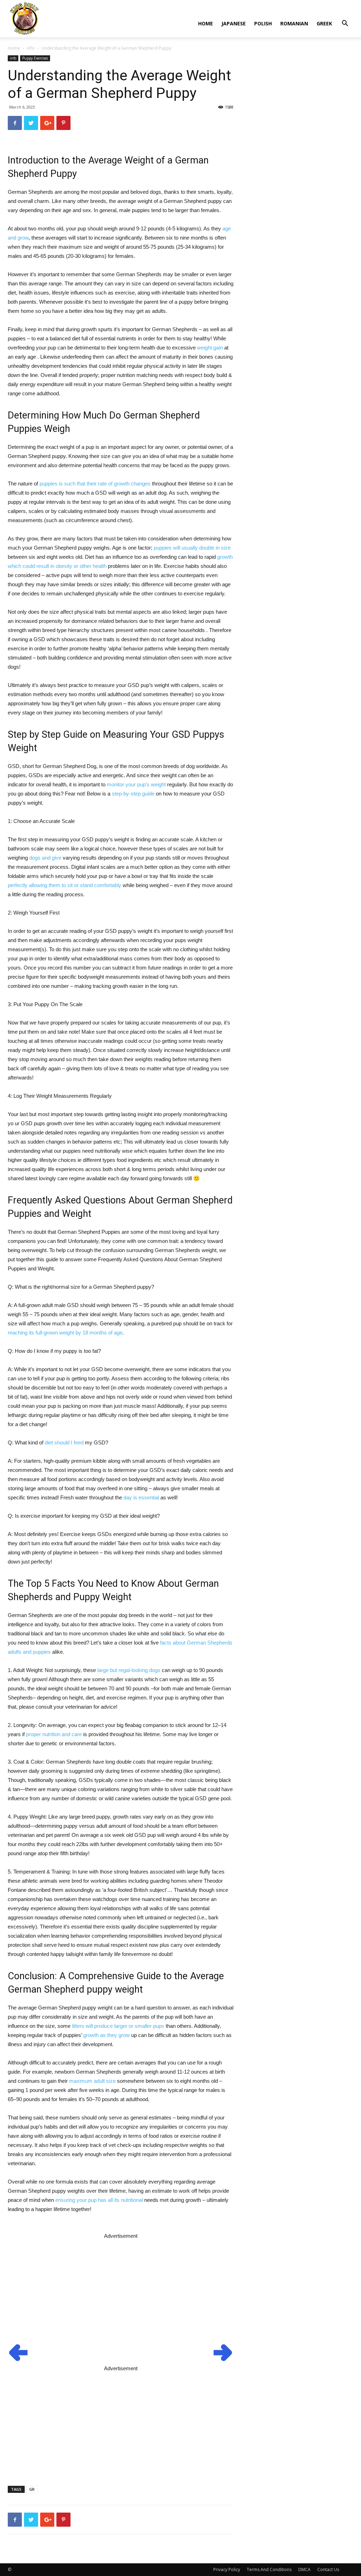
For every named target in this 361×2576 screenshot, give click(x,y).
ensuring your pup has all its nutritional (99, 2200)
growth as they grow (106, 2035)
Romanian (294, 23)
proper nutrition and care (54, 1734)
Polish (263, 23)
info (31, 48)
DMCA (304, 2569)
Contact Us (328, 2569)
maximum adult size (92, 2081)
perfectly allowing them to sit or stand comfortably (65, 885)
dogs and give (45, 858)
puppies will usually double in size (192, 548)
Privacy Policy (227, 2569)
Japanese (234, 23)
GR (32, 2489)
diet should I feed (64, 1442)
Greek (324, 23)
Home (206, 23)
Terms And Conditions (269, 2569)
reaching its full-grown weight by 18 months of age (65, 1333)
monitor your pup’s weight (136, 784)
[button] (345, 24)
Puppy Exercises (35, 58)
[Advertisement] (121, 2290)
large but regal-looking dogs (129, 1670)
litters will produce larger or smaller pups (118, 2026)
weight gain (210, 348)
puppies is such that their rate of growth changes (95, 484)
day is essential (141, 1497)
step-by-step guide (133, 794)
